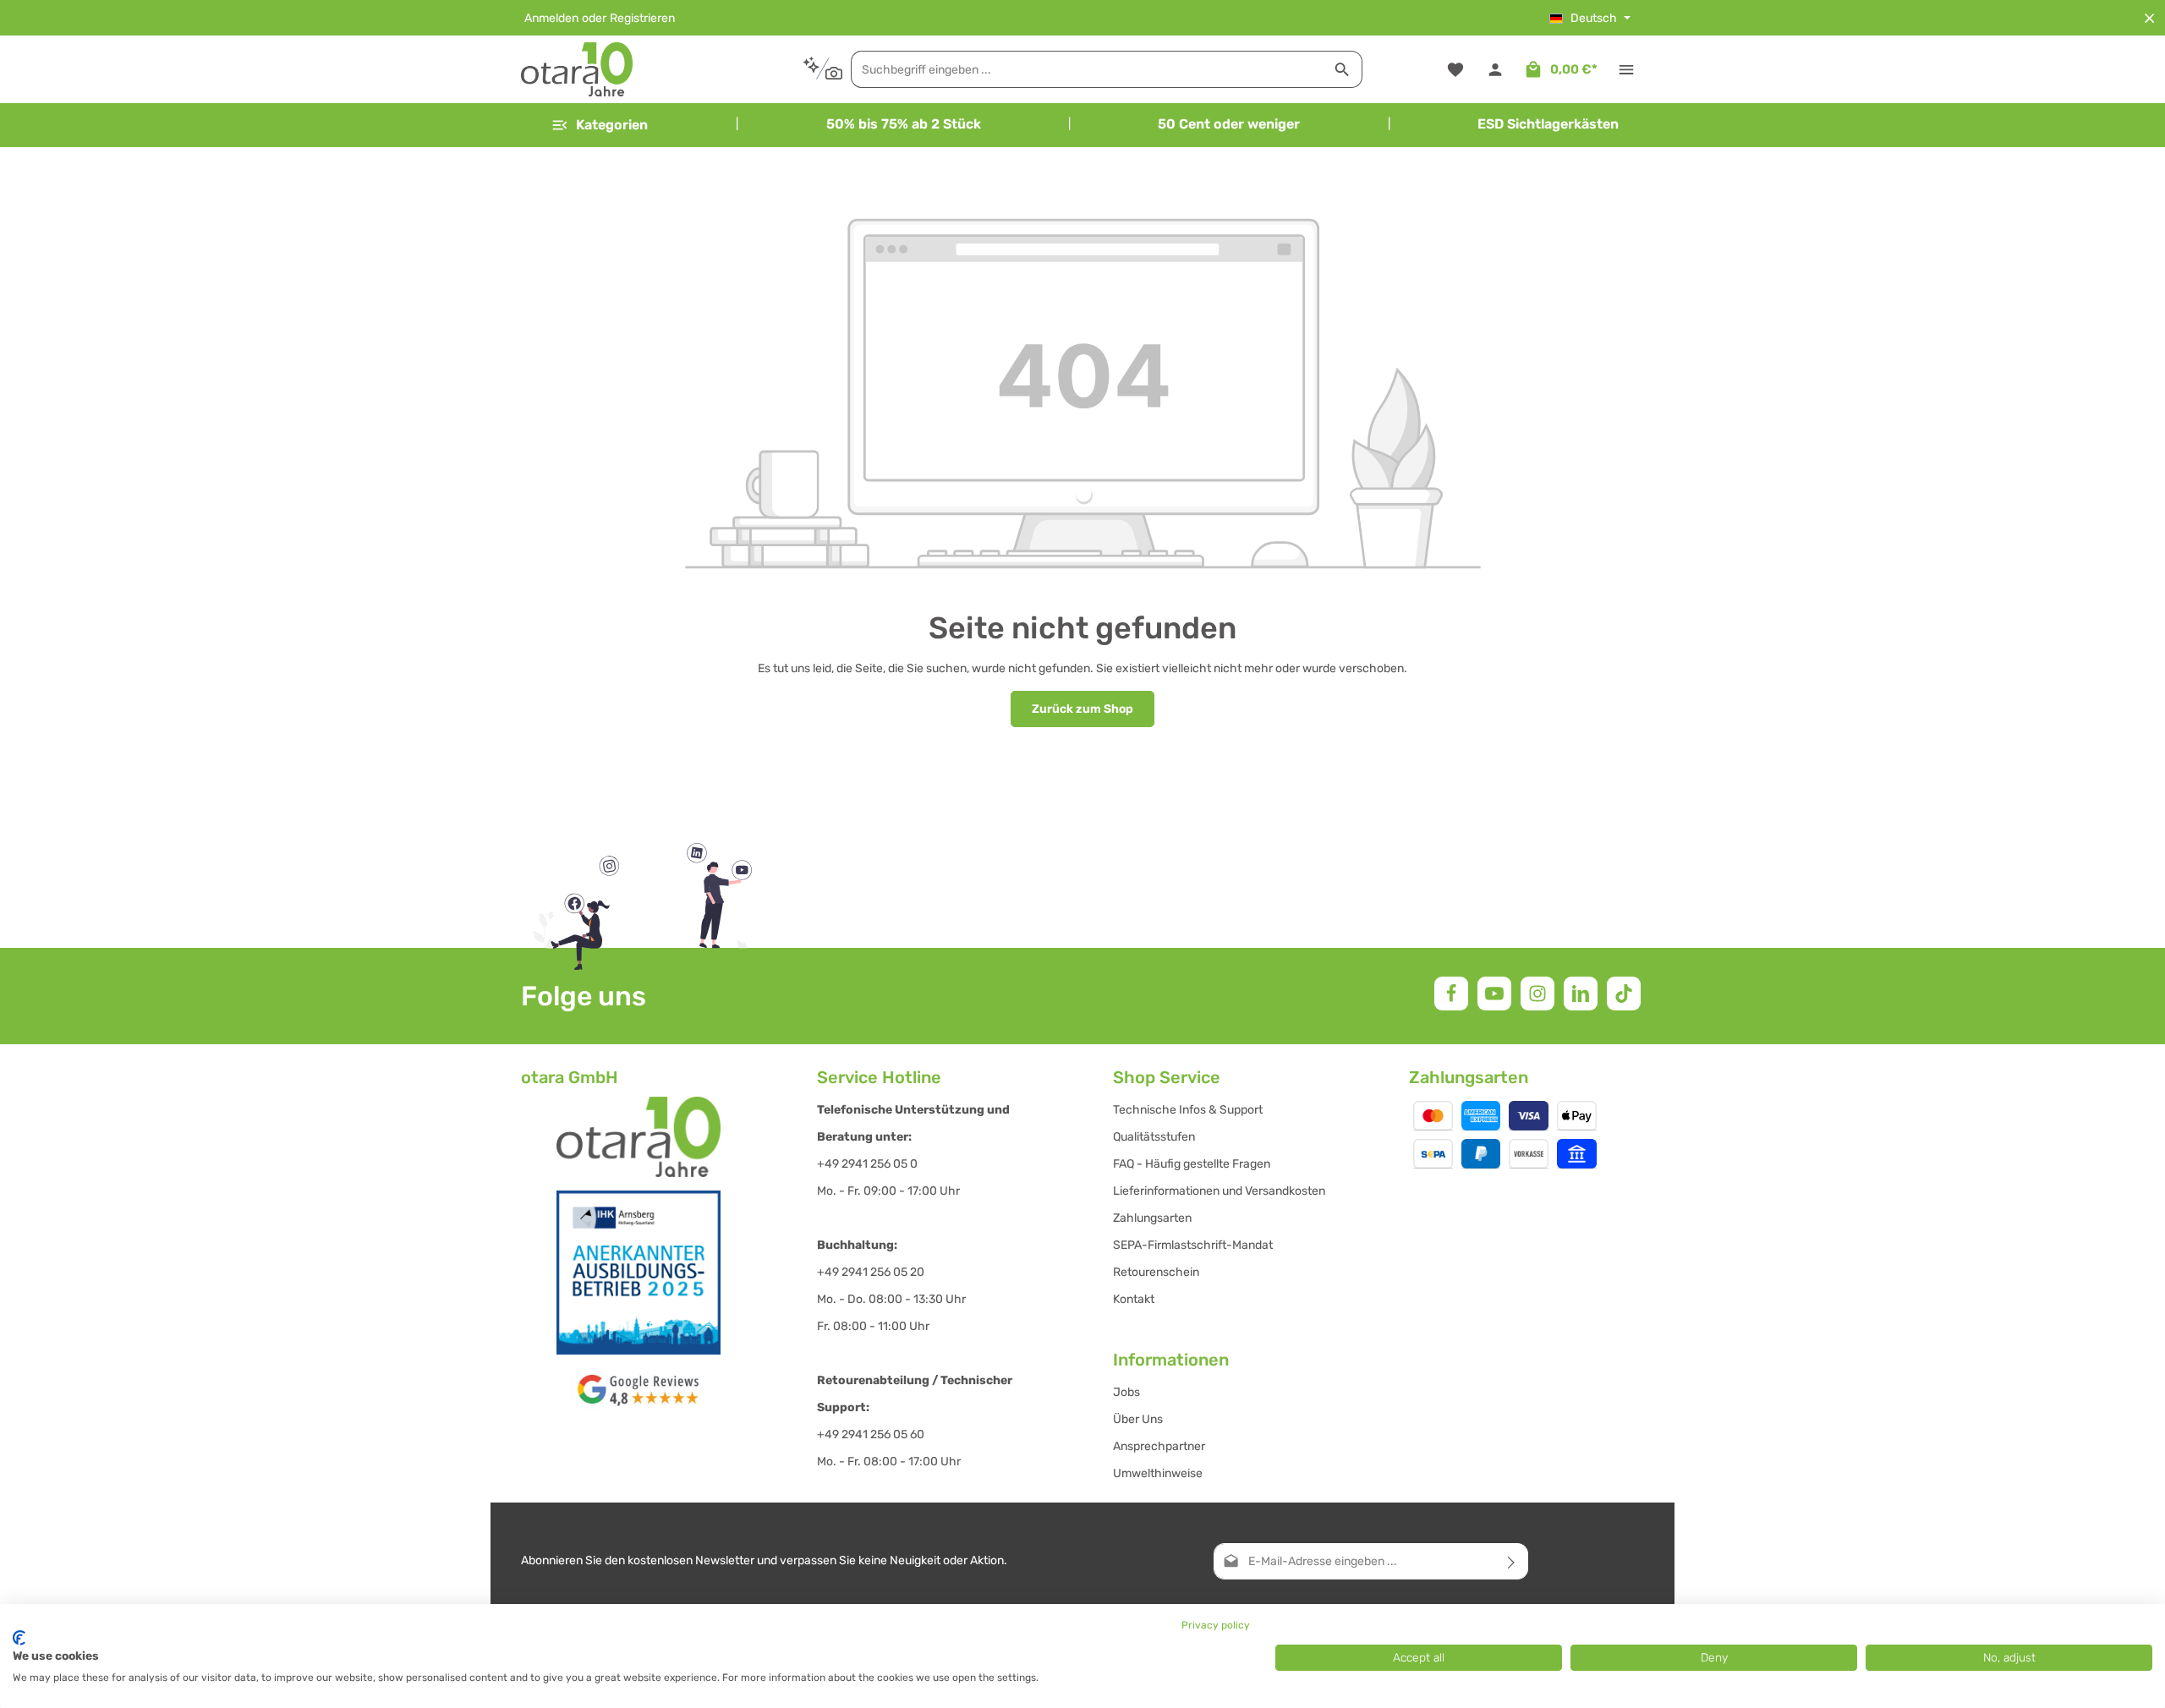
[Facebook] (1451, 994)
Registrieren (642, 18)
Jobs (1126, 1392)
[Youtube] (1494, 994)
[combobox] (1087, 69)
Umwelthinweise (1158, 1473)
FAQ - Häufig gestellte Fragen (1192, 1164)
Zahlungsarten (1152, 1218)
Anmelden (551, 18)
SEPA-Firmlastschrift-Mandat (1193, 1245)
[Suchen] (1343, 69)
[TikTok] (1624, 994)
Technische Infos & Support (1188, 1110)
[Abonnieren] (1512, 1561)
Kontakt (1134, 1299)
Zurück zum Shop (1082, 709)
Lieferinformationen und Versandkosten (1219, 1191)
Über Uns (1138, 1419)
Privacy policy (1216, 1625)
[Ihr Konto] (1495, 70)
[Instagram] (1537, 994)
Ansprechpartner (1159, 1446)
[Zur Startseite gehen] (577, 69)
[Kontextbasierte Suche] (822, 69)
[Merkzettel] (1455, 70)
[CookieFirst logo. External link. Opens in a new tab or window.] (19, 1638)
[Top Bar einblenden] (1626, 70)
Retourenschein (1156, 1272)
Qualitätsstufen (1154, 1137)
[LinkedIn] (1581, 994)
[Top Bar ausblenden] (2149, 18)
